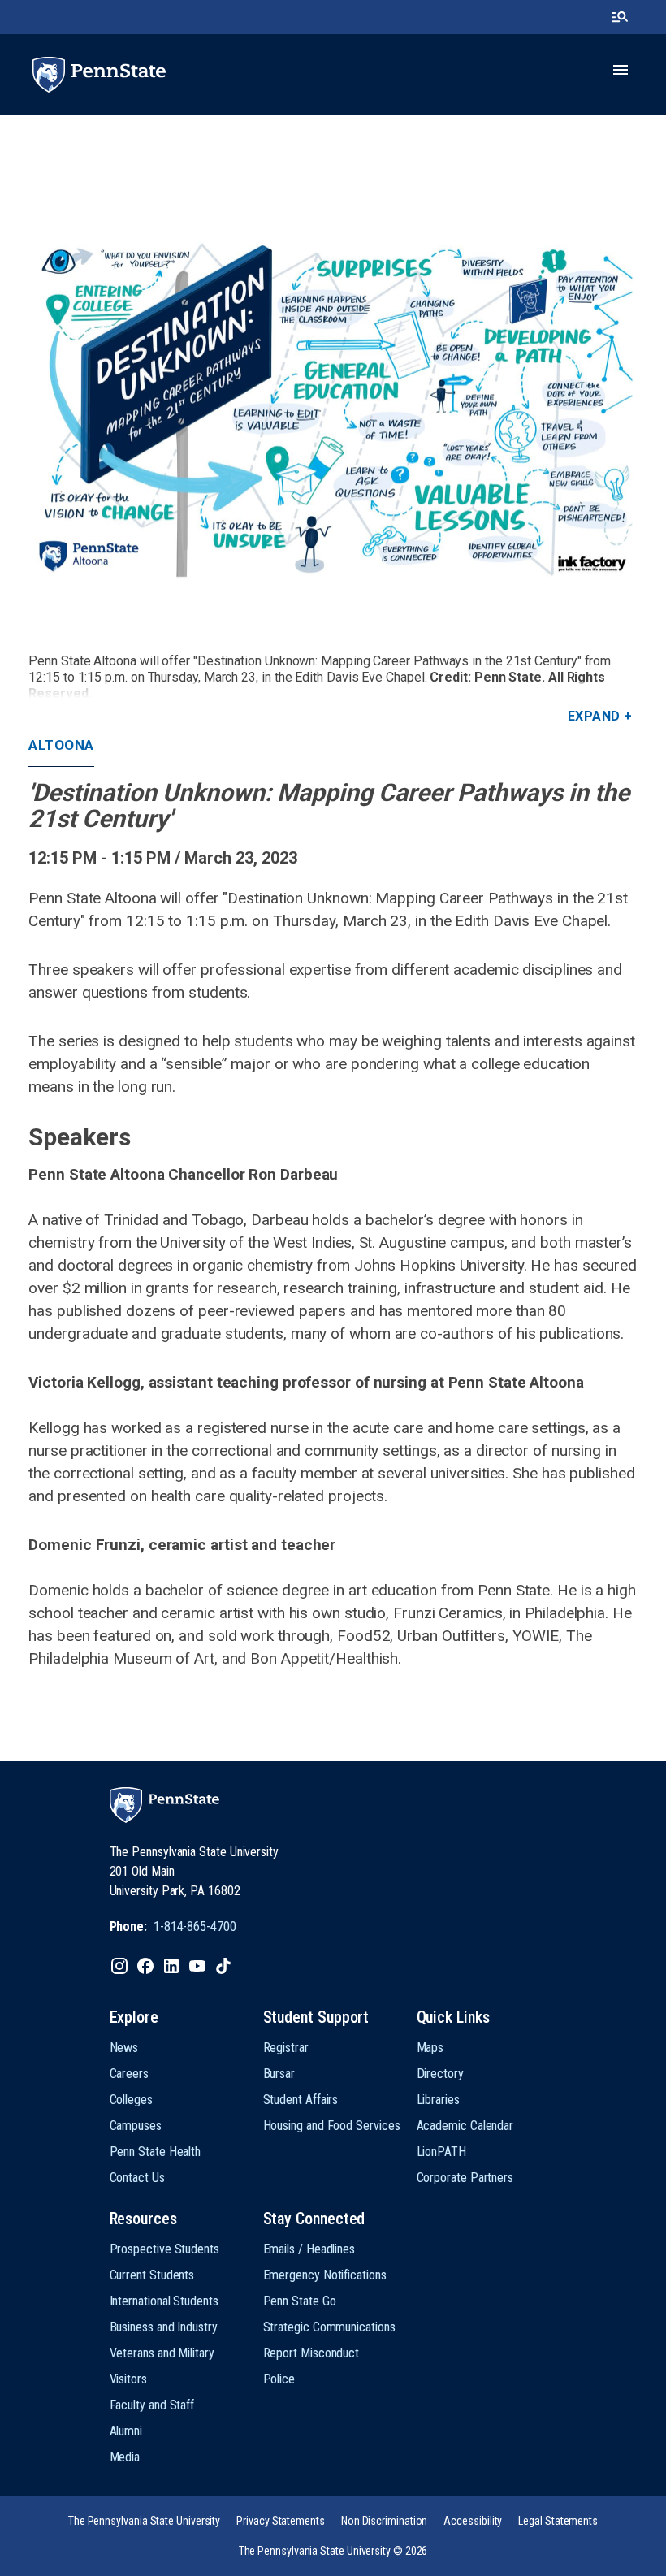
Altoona (61, 745)
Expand (594, 716)
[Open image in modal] (333, 409)
